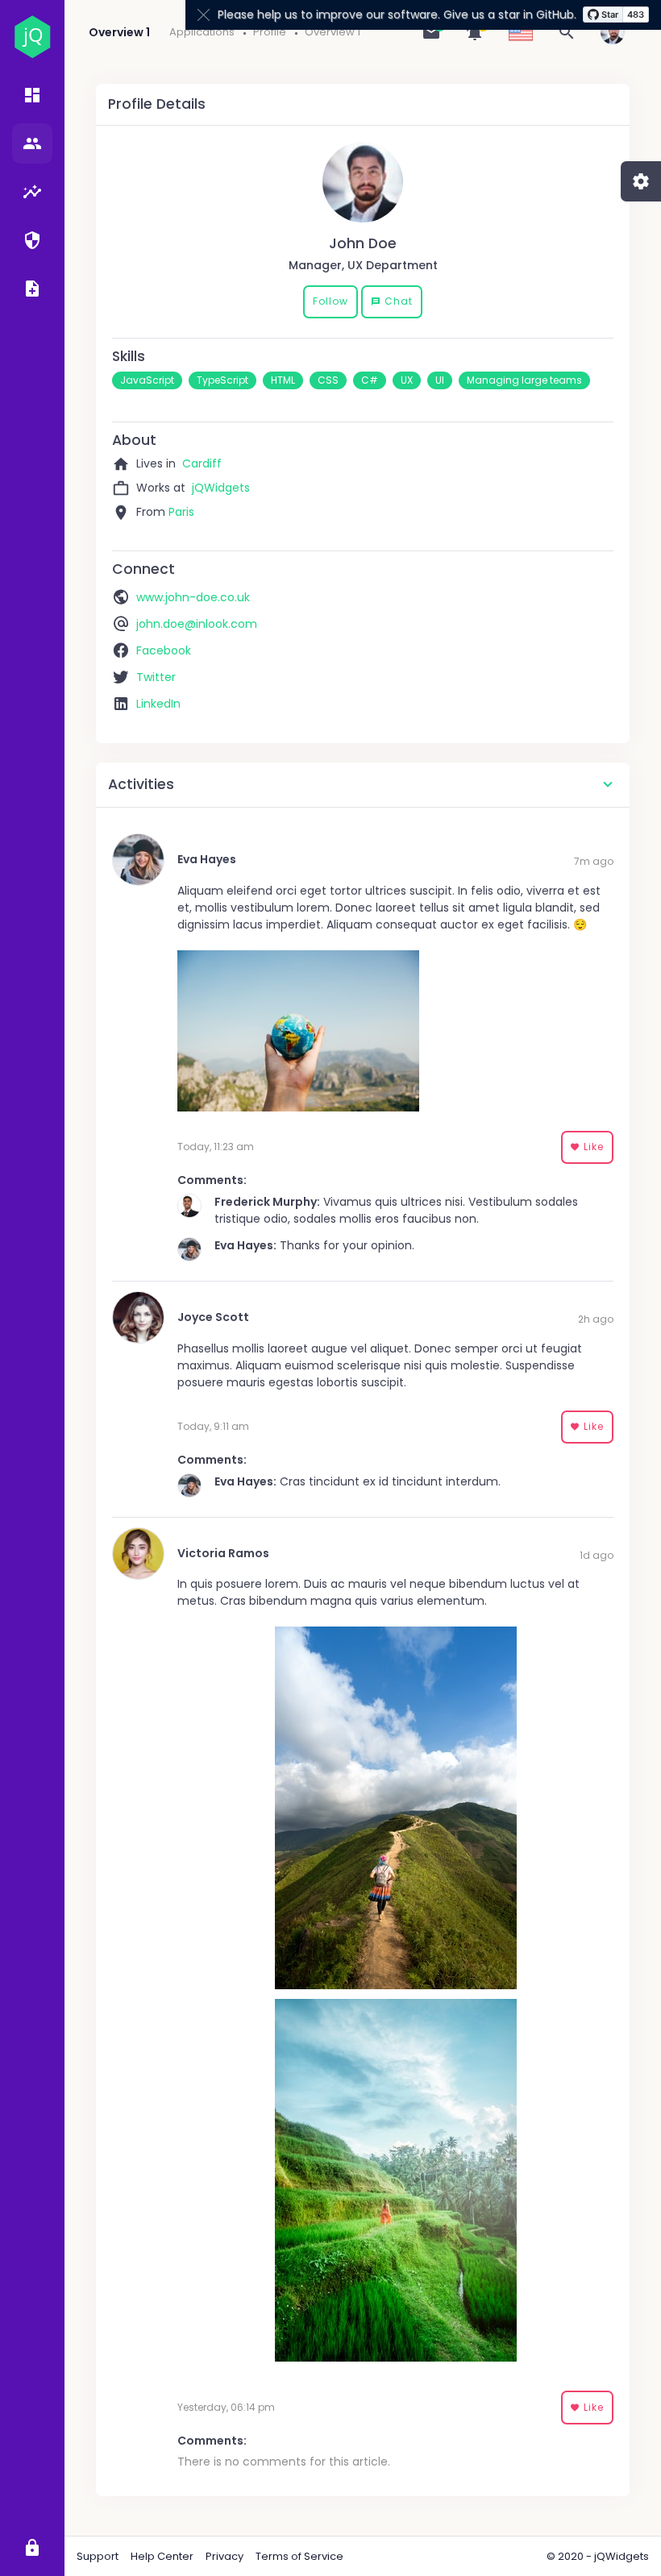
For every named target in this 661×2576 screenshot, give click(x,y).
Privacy (224, 2556)
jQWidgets (221, 488)
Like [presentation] (587, 1147)
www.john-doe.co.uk (193, 597)
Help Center (162, 2556)
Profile (270, 32)
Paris (181, 512)
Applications (202, 32)
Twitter (156, 677)
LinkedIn (158, 704)
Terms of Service (299, 2556)
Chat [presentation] (392, 301)
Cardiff (202, 463)
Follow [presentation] (330, 301)
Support (98, 2556)
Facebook (164, 650)
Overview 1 (333, 32)
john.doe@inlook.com (197, 624)
